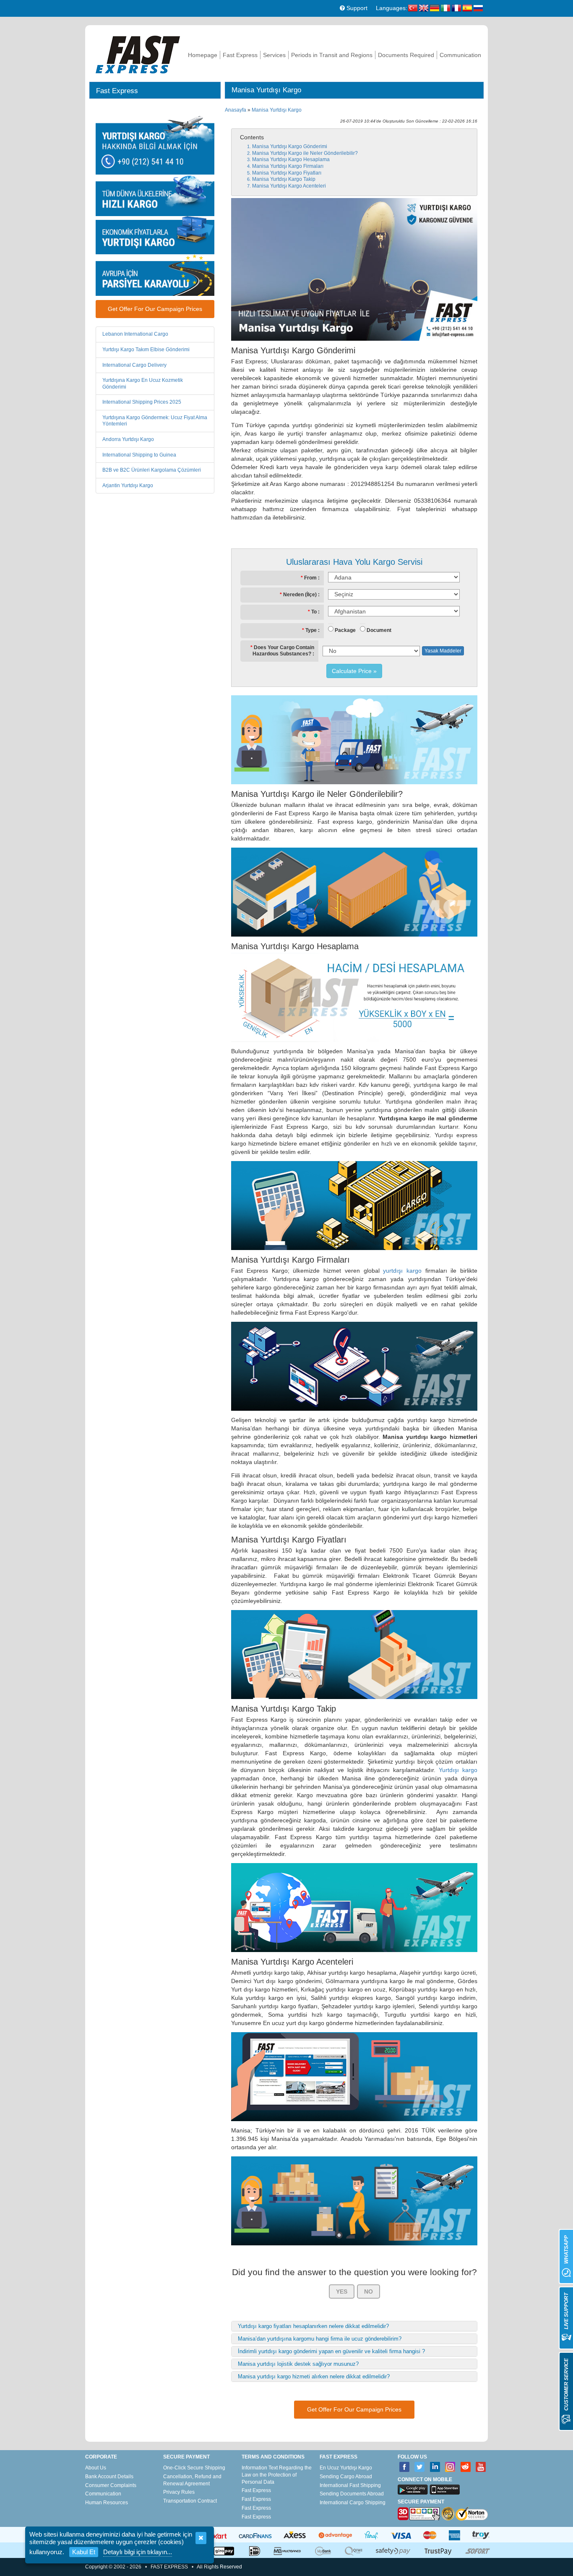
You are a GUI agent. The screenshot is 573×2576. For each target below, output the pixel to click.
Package (345, 630)
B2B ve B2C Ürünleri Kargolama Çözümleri (152, 470)
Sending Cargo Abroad (346, 2477)
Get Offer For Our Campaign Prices (155, 309)
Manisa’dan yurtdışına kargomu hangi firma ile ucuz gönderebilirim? (320, 2339)
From (310, 578)
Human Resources (107, 2503)
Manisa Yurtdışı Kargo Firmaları (288, 166)
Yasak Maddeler (443, 651)
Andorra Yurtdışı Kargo (128, 439)
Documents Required (406, 55)
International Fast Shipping (350, 2485)
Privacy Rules (179, 2492)
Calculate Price (352, 671)
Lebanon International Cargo (135, 334)
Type (311, 630)
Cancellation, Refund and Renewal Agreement (192, 2480)
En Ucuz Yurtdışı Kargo (346, 2468)
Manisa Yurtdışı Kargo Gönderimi (290, 146)
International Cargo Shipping (353, 2503)
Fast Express (240, 55)
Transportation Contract (190, 2501)
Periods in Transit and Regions (332, 55)
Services (274, 55)
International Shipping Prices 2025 (142, 402)
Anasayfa (236, 110)
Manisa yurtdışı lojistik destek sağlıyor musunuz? (298, 2364)
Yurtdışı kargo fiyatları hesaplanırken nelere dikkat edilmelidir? (313, 2326)
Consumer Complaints (111, 2485)
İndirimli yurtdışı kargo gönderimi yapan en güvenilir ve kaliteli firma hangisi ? (331, 2351)
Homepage (203, 55)
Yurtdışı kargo (458, 1770)
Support (356, 8)
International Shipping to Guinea (139, 455)
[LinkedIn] (435, 2467)
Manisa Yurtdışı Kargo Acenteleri (289, 186)
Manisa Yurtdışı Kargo (277, 110)
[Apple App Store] (445, 2490)
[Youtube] (481, 2467)
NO (369, 2292)
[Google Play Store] (413, 2490)
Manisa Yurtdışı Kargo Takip (284, 179)
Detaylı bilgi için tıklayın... (138, 2552)
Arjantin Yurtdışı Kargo (128, 485)
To (314, 612)
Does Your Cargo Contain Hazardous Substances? (283, 651)
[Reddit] (466, 2467)
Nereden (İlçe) (300, 595)
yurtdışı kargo (402, 1271)
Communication (460, 55)
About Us (96, 2468)
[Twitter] (420, 2467)
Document (379, 630)
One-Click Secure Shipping (194, 2468)
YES (342, 2292)
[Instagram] (450, 2467)
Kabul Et (84, 2552)
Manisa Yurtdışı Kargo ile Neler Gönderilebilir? (305, 153)
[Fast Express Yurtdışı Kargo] (138, 54)
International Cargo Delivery (134, 365)
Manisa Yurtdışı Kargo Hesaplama (291, 159)
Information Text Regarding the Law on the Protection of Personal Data (277, 2475)
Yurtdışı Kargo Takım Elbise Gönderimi (146, 350)
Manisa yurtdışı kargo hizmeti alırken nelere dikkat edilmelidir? (314, 2376)
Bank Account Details (109, 2477)
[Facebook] (405, 2467)
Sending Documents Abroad (352, 2494)
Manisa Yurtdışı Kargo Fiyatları (287, 173)
